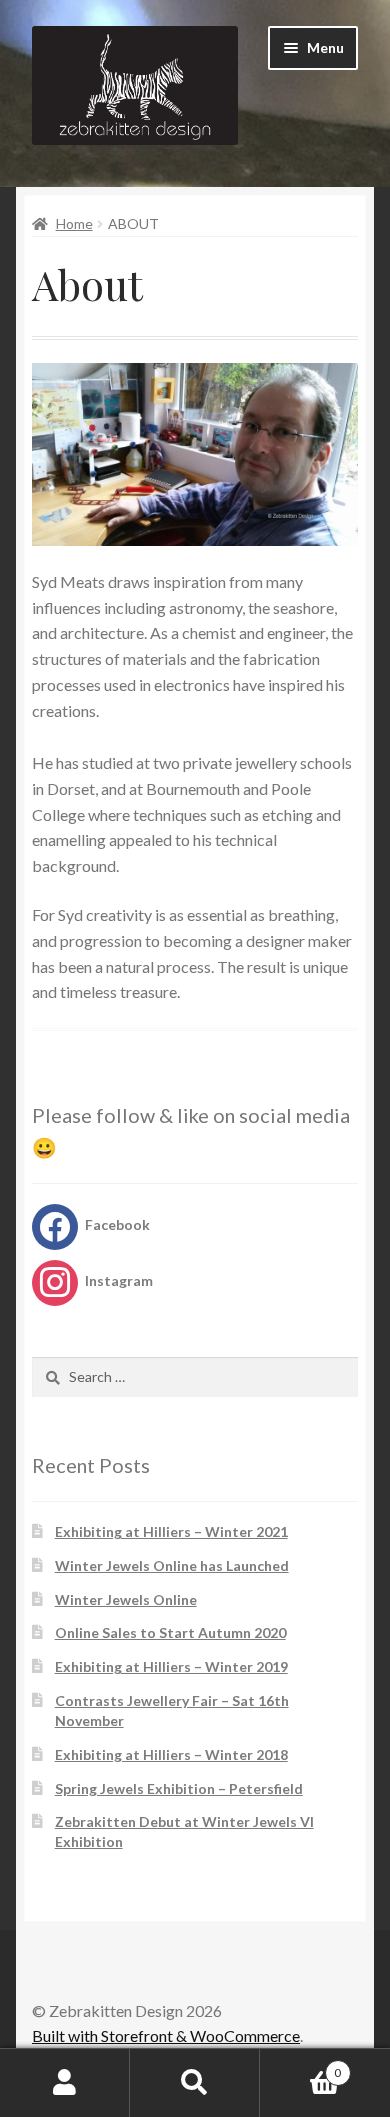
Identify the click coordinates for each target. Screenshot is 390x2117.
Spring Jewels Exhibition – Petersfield (179, 1788)
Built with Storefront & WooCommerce (166, 2035)
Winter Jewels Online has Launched (172, 1565)
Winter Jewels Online (126, 1599)
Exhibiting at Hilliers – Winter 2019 (171, 1666)
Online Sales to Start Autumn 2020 (170, 1632)
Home (74, 223)
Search (195, 2083)
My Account (65, 2083)
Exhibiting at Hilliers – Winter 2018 (171, 1754)
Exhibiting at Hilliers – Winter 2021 (171, 1531)
